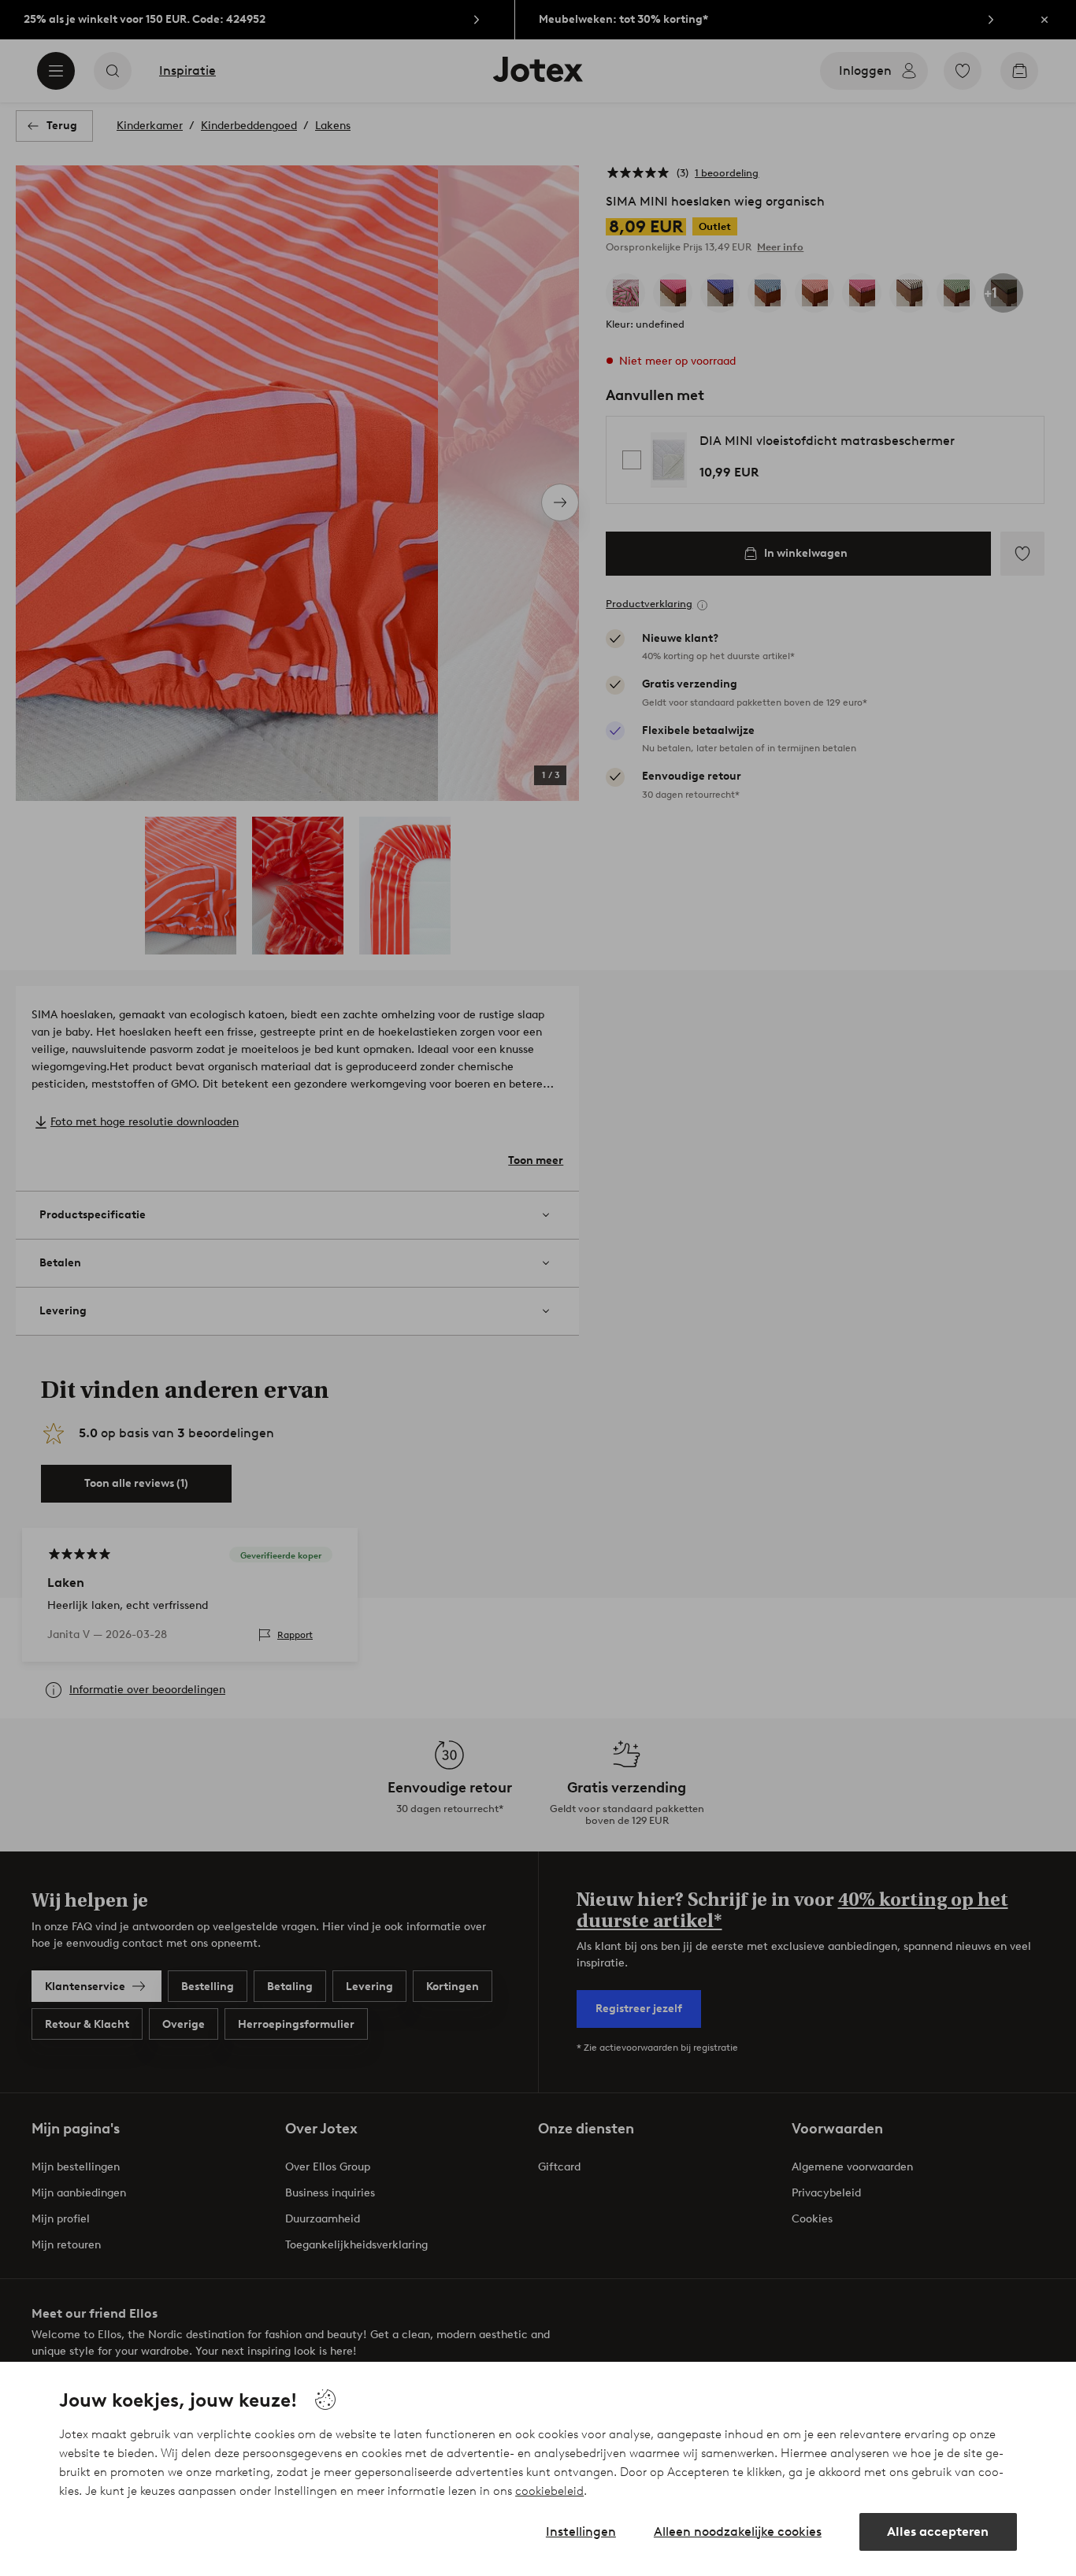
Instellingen (581, 2532)
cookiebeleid (549, 2491)
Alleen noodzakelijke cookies (738, 2532)
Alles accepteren (938, 2532)
